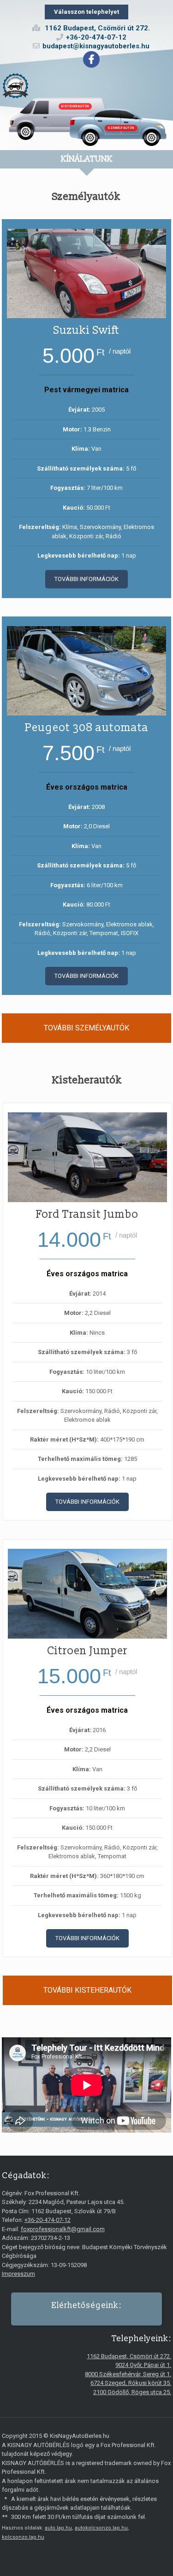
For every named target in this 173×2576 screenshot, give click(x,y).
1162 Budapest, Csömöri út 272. (129, 2356)
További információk (86, 579)
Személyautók (121, 128)
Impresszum (18, 2274)
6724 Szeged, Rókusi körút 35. (131, 2383)
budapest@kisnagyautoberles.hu (96, 46)
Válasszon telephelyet (86, 12)
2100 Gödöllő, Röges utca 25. (132, 2392)
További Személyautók (86, 1028)
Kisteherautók (75, 106)
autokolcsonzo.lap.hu (101, 2528)
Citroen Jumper (87, 1651)
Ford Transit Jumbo (87, 1215)
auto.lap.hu (58, 2528)
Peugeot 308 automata (87, 728)
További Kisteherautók (87, 1990)
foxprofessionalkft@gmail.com (63, 2229)
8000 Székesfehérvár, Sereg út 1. (128, 2374)
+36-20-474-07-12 (96, 37)
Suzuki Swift (86, 331)
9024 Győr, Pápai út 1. (143, 2365)
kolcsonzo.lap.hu (23, 2537)
